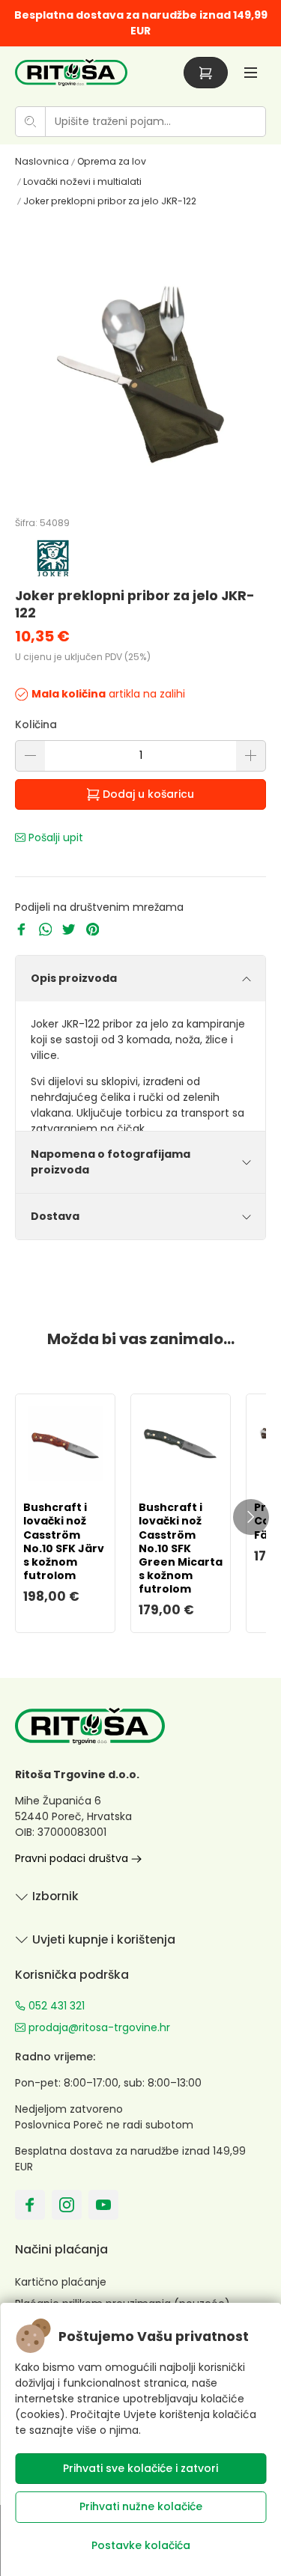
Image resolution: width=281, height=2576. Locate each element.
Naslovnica (42, 161)
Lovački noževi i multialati (82, 181)
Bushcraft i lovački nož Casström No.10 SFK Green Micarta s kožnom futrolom (181, 1548)
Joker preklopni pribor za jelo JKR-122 (110, 201)
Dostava (55, 1216)
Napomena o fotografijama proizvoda (111, 1162)
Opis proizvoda (74, 978)
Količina (36, 724)
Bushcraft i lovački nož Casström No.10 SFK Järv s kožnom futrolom (64, 1541)
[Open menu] (251, 72)
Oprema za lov (112, 161)
